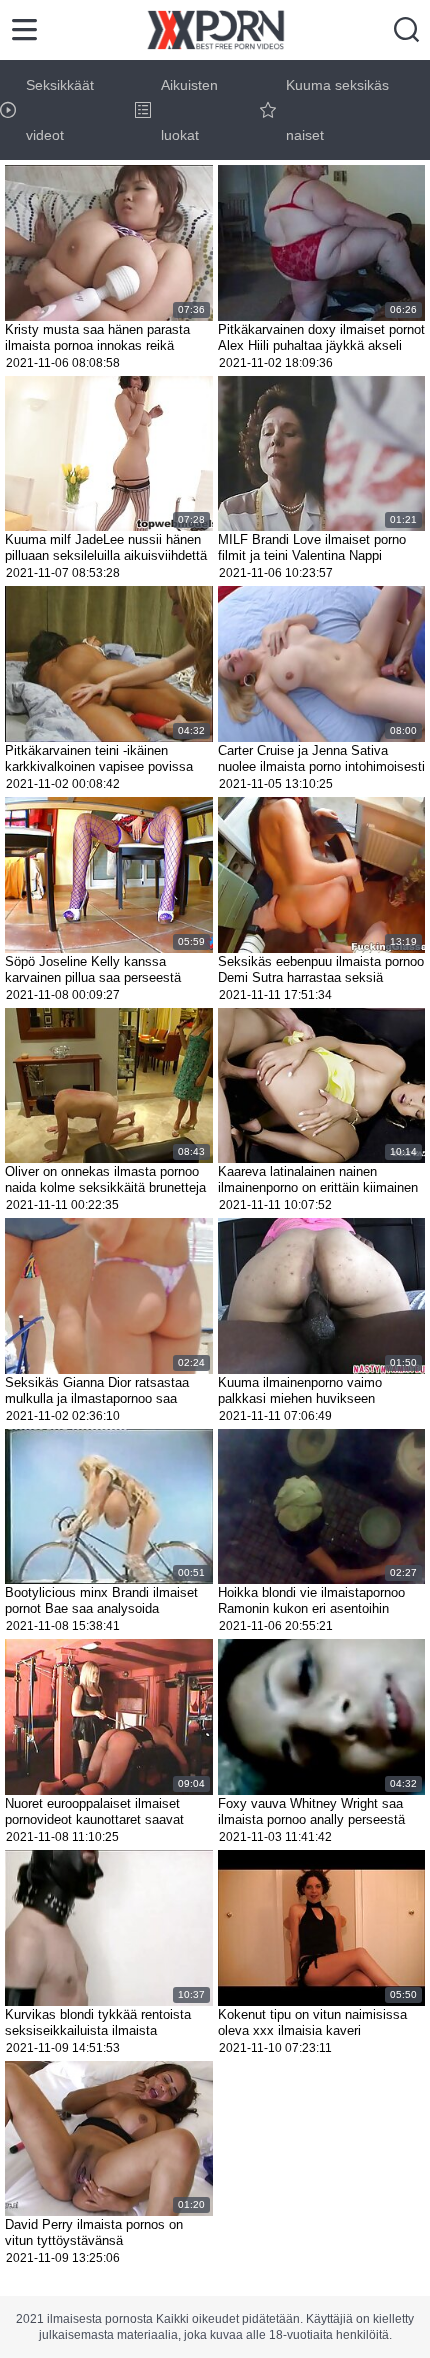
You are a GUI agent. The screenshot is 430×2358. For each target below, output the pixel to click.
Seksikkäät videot (60, 110)
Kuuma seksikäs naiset (337, 110)
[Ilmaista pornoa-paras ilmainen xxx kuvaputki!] (215, 30)
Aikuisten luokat (189, 110)
